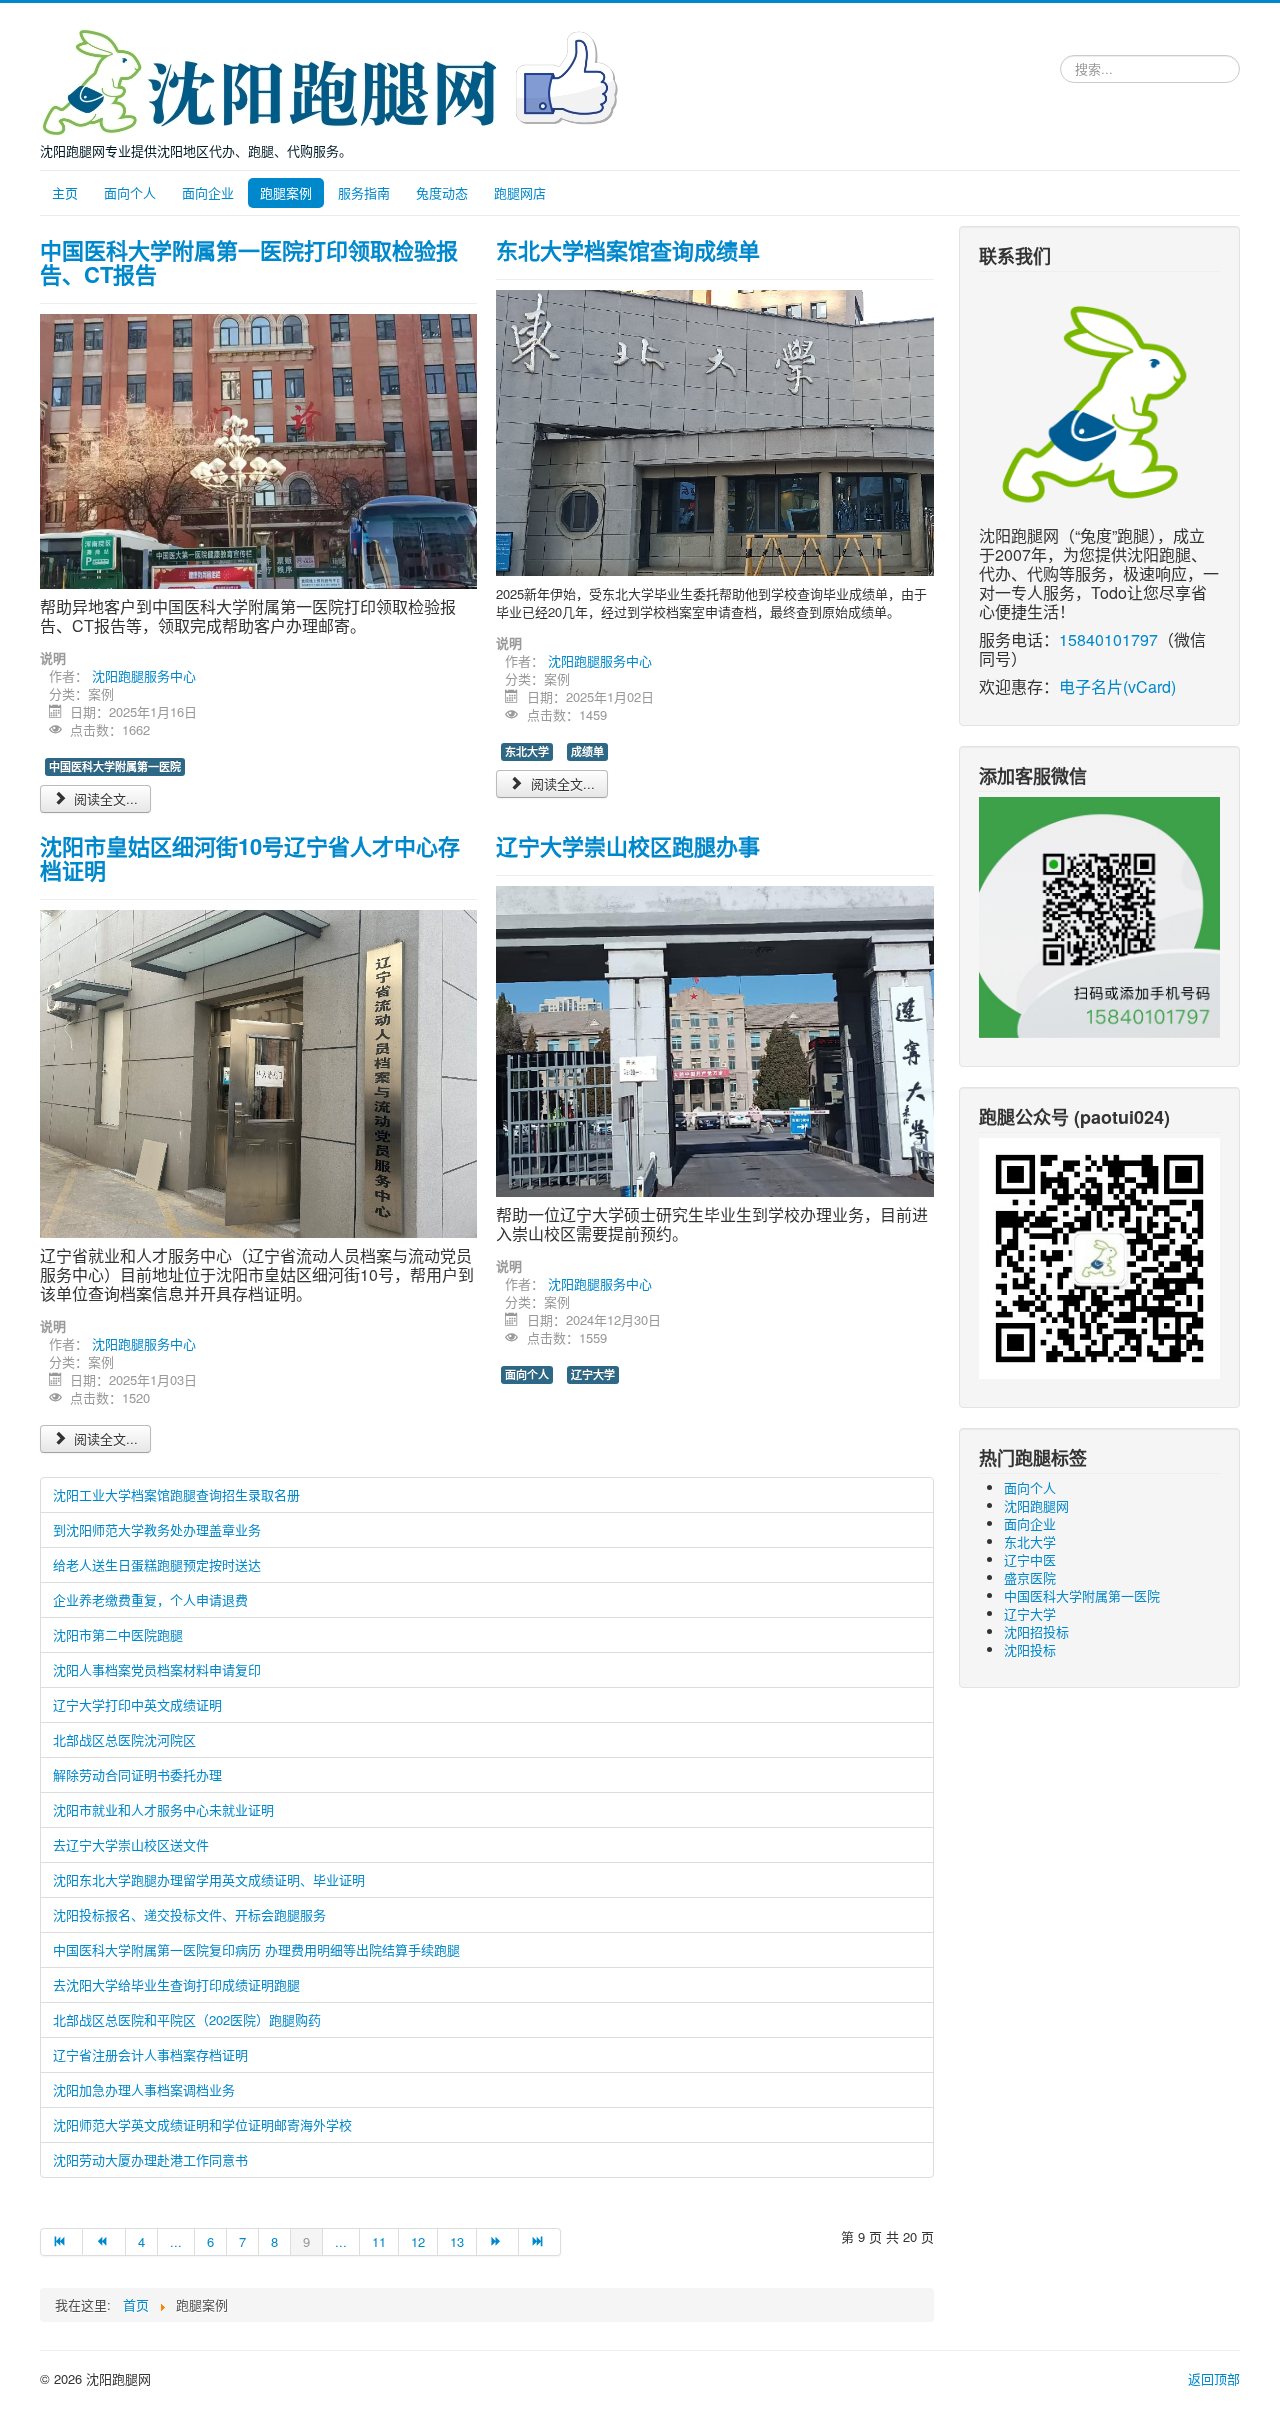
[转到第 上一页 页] (104, 2242)
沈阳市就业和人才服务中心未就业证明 (163, 1809)
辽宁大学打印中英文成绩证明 (137, 1704)
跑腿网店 (520, 192)
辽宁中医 (1030, 1559)
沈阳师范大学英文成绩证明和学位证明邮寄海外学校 (202, 2124)
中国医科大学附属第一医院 (115, 766)
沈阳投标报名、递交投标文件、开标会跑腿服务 (189, 1914)
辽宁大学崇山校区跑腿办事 (628, 846)
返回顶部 (1214, 2378)
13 (457, 2241)
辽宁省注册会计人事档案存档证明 (150, 2054)
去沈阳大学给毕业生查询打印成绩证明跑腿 (176, 1984)
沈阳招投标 (1036, 1631)
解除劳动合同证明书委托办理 (137, 1774)
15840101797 (1108, 639)
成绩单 (587, 751)
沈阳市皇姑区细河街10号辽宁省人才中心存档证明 (250, 858)
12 (418, 2241)
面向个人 (130, 192)
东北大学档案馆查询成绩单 (628, 250)
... (176, 2241)
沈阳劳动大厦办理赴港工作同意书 (150, 2159)
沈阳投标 (1030, 1649)
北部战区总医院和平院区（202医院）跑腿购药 (187, 2019)
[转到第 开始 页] (61, 2242)
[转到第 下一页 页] (498, 2242)
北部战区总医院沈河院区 (124, 1739)
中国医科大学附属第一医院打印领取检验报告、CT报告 (249, 262)
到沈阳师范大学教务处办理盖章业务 (157, 1529)
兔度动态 (442, 192)
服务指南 (364, 192)
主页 (65, 192)
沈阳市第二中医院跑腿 (118, 1634)
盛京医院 (1030, 1577)
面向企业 (208, 192)
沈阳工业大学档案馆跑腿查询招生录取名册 (176, 1494)
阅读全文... (104, 798)
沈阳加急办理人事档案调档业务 (144, 2089)
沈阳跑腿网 (1036, 1505)
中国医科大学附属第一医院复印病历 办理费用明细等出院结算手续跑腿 (256, 1949)
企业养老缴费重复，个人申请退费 (150, 1599)
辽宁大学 (593, 1374)
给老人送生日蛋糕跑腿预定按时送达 (157, 1564)
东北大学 (527, 751)
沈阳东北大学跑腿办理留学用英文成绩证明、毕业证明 (209, 1879)
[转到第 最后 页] (540, 2242)
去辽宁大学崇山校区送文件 (131, 1844)
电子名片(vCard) (1117, 686)
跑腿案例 (286, 192)
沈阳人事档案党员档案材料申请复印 (157, 1669)
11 (379, 2241)
